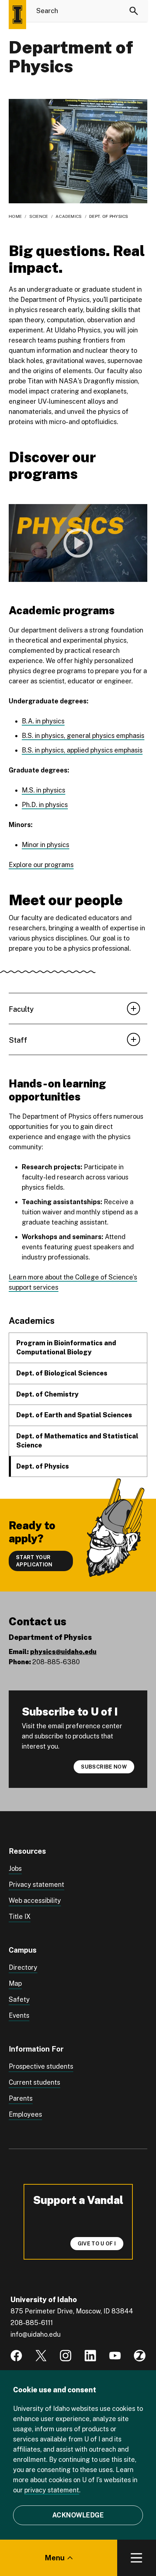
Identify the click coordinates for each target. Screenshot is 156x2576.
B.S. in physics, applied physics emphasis (82, 750)
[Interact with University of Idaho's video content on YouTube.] (115, 2356)
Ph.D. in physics (45, 805)
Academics (69, 216)
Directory (23, 1967)
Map (15, 1983)
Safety (19, 1999)
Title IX (20, 1916)
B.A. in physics (43, 721)
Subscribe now (104, 1767)
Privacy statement (36, 1884)
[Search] (134, 11)
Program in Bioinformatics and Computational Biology (66, 1347)
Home (15, 216)
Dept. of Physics (43, 1466)
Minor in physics (46, 845)
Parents (21, 2098)
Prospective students (41, 2066)
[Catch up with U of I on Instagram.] (66, 2356)
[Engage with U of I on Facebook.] (16, 2356)
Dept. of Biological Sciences (62, 1373)
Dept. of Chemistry (47, 1394)
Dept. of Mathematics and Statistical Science (77, 1441)
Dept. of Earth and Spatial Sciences (74, 1415)
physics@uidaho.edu (63, 1652)
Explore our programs (41, 865)
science (39, 216)
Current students (34, 2082)
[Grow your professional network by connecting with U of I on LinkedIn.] (90, 2356)
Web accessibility (35, 1900)
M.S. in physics (44, 790)
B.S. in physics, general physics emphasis (83, 736)
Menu (55, 2558)
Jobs (15, 1868)
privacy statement (52, 2490)
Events (19, 2015)
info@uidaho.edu (36, 2334)
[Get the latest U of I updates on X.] (41, 2356)
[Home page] (17, 15)
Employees (25, 2114)
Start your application (34, 1561)
